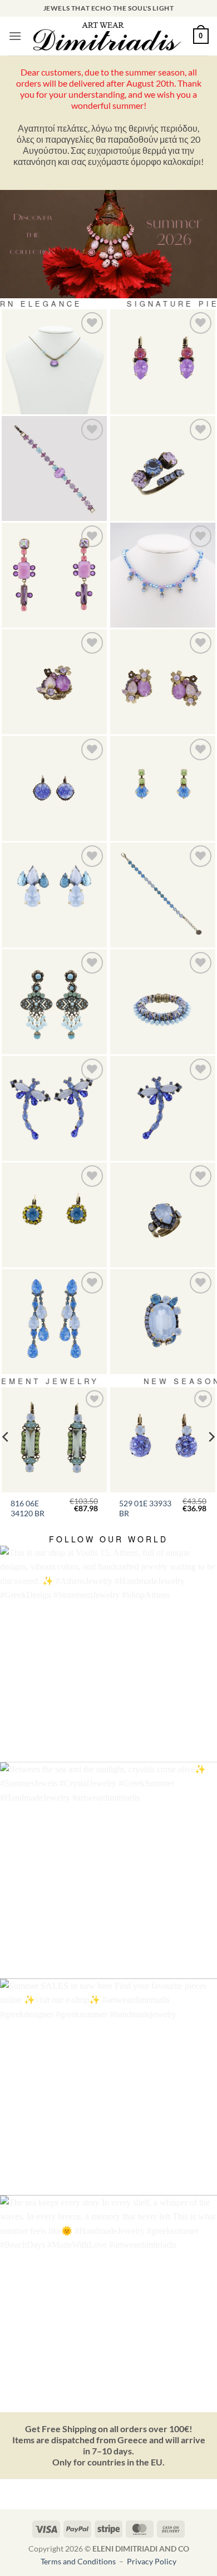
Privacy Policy (152, 2561)
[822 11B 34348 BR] (163, 895)
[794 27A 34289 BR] (54, 682)
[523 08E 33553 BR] (163, 788)
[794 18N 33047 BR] (54, 362)
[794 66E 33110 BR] (54, 575)
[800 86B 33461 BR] (54, 468)
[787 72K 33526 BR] (163, 1322)
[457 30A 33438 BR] (163, 1215)
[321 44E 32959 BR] (54, 788)
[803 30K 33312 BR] (163, 1108)
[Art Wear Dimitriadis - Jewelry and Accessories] (107, 36)
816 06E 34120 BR (28, 1508)
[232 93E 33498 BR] (54, 1322)
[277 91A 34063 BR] (163, 468)
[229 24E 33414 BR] (54, 1215)
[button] (15, 36)
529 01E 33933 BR (145, 1508)
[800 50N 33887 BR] (163, 575)
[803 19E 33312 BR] (54, 1108)
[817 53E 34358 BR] (54, 1002)
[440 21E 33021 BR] (163, 362)
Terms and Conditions (79, 2561)
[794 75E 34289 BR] (163, 682)
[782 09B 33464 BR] (163, 1002)
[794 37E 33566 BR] (54, 895)
